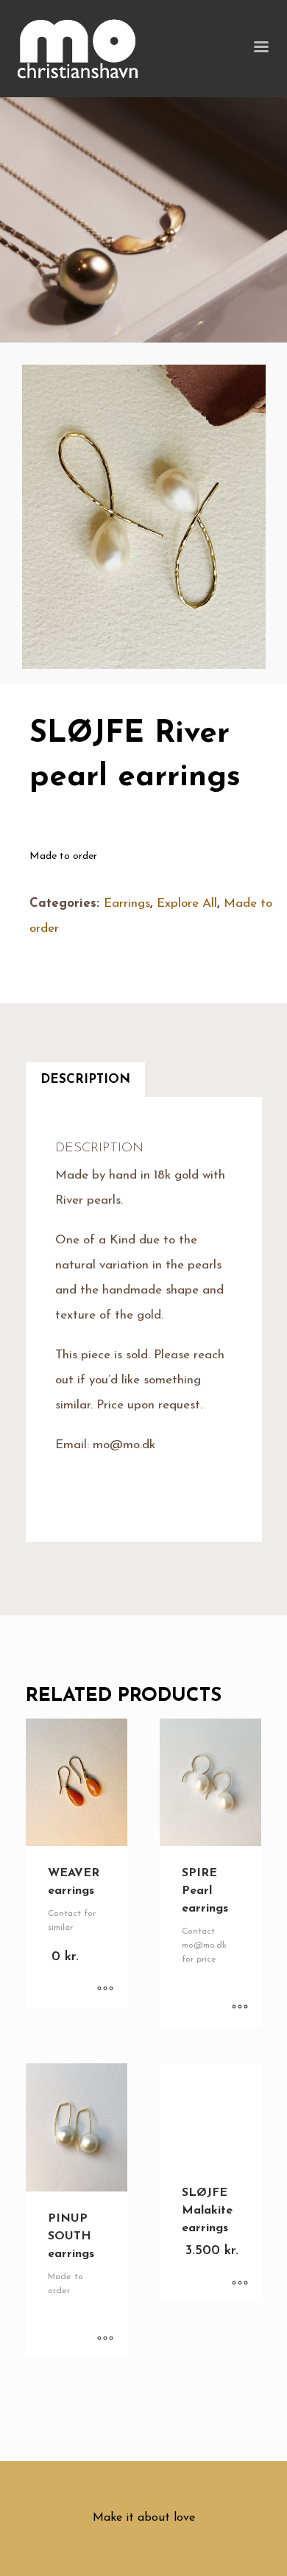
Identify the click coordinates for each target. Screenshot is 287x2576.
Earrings (127, 903)
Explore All (187, 903)
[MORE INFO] (105, 1990)
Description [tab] (85, 1080)
